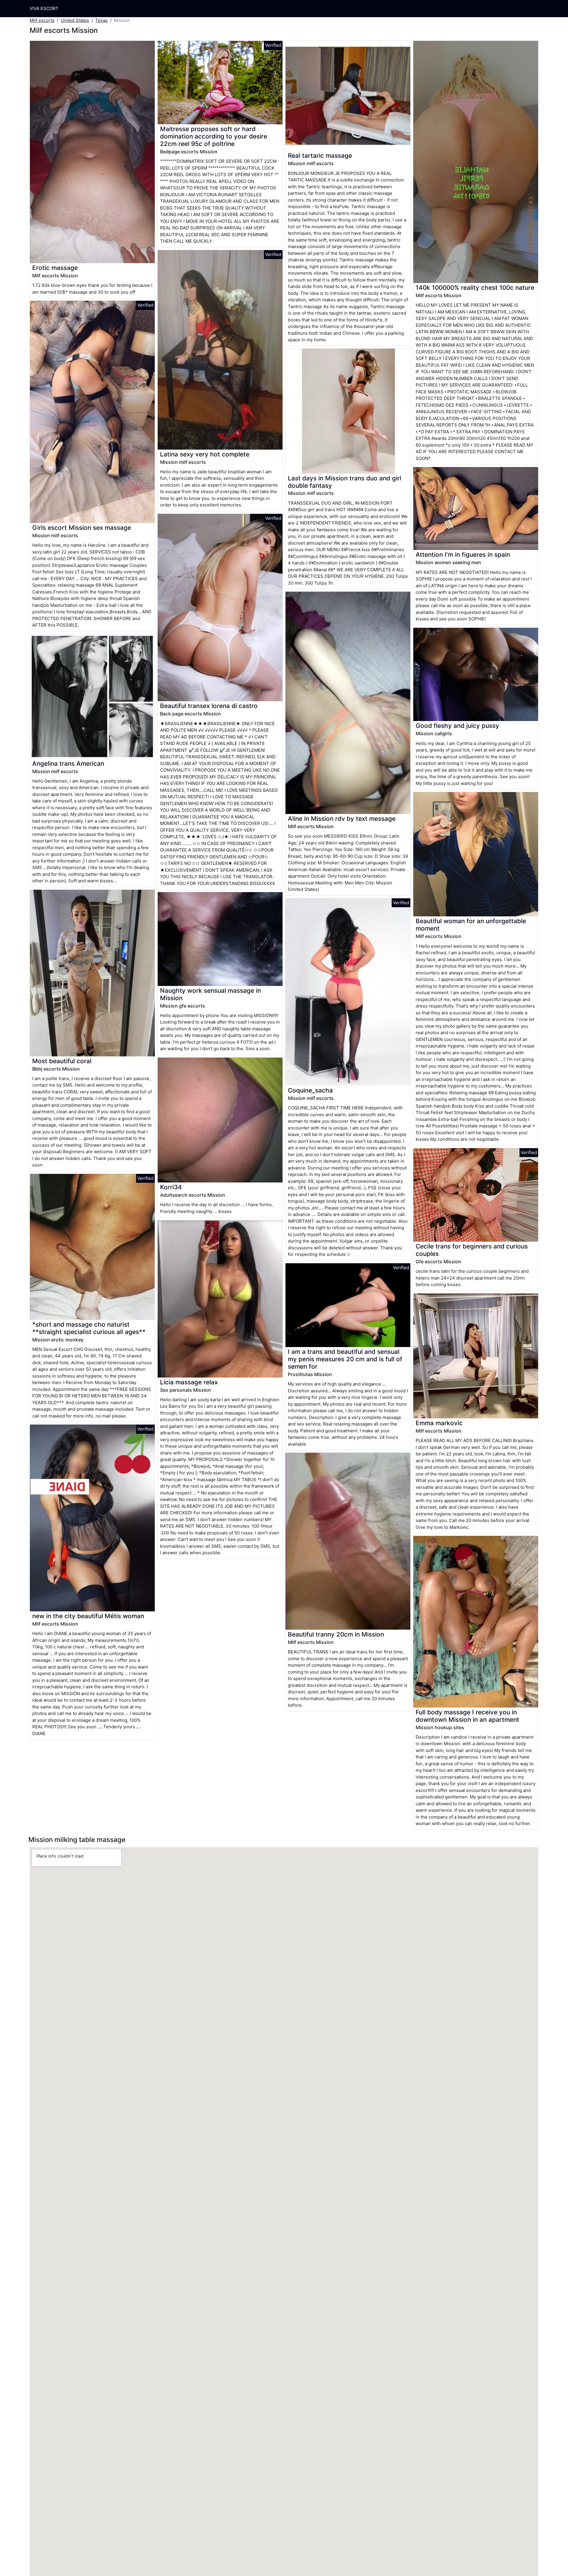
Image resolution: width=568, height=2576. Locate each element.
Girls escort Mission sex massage (82, 528)
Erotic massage (55, 268)
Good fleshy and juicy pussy (457, 726)
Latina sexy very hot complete (205, 454)
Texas (101, 20)
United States (75, 20)
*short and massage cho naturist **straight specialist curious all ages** (89, 1328)
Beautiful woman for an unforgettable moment (471, 925)
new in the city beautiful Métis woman (88, 1616)
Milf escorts (42, 20)
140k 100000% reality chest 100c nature (475, 288)
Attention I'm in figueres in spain (463, 555)
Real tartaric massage (320, 156)
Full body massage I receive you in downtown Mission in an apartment (467, 1716)
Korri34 (171, 1187)
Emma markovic (439, 1423)
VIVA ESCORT (44, 8)
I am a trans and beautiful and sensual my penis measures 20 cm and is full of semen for (345, 1359)
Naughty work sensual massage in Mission (210, 994)
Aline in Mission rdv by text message (342, 819)
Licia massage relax (189, 1382)
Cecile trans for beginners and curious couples (472, 1250)
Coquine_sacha (310, 1090)
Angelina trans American (68, 764)
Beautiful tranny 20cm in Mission (336, 1634)
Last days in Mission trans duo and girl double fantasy (344, 482)
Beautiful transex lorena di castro (209, 706)
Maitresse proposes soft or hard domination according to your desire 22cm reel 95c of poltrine (214, 136)
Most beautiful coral (62, 1061)
